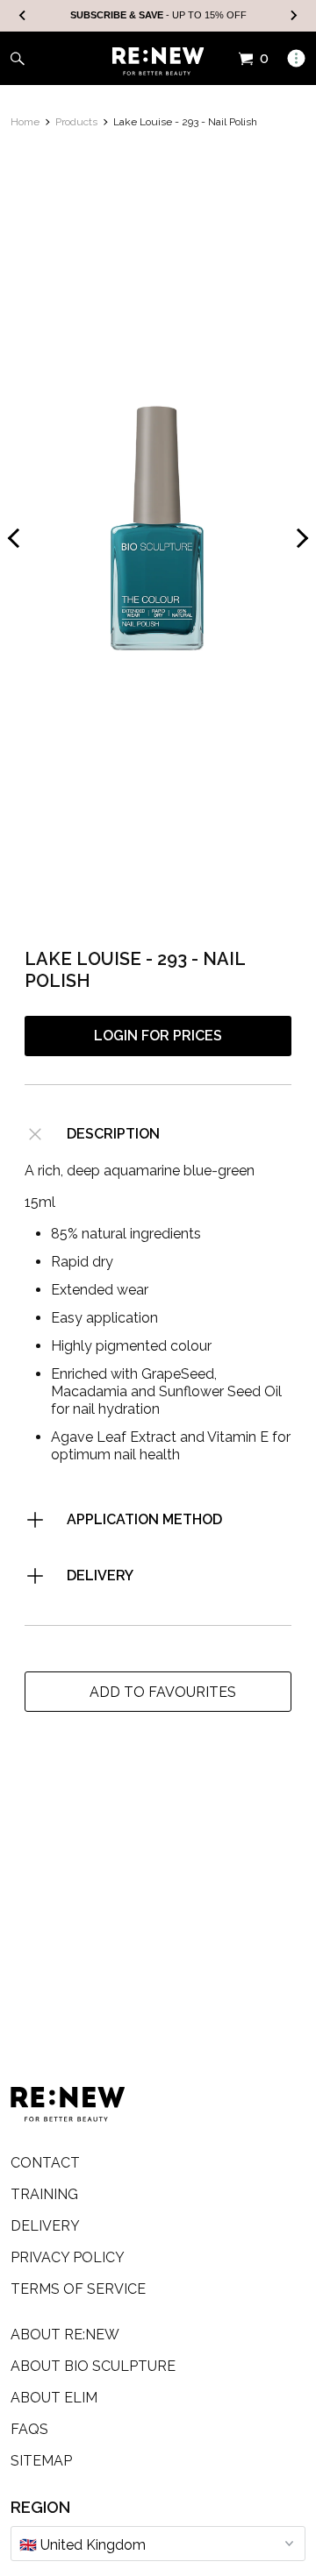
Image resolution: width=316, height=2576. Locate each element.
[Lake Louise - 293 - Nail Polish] (158, 524)
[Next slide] (293, 16)
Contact (45, 2163)
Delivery (45, 2226)
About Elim (54, 2398)
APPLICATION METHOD (144, 1519)
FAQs (29, 2429)
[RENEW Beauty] (158, 61)
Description (113, 1134)
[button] (158, 1692)
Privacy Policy (68, 2257)
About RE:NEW (65, 2335)
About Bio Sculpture (93, 2366)
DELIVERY (100, 1575)
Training (44, 2194)
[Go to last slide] (23, 16)
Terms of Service (78, 2289)
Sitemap (41, 2461)
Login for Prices (158, 1036)
